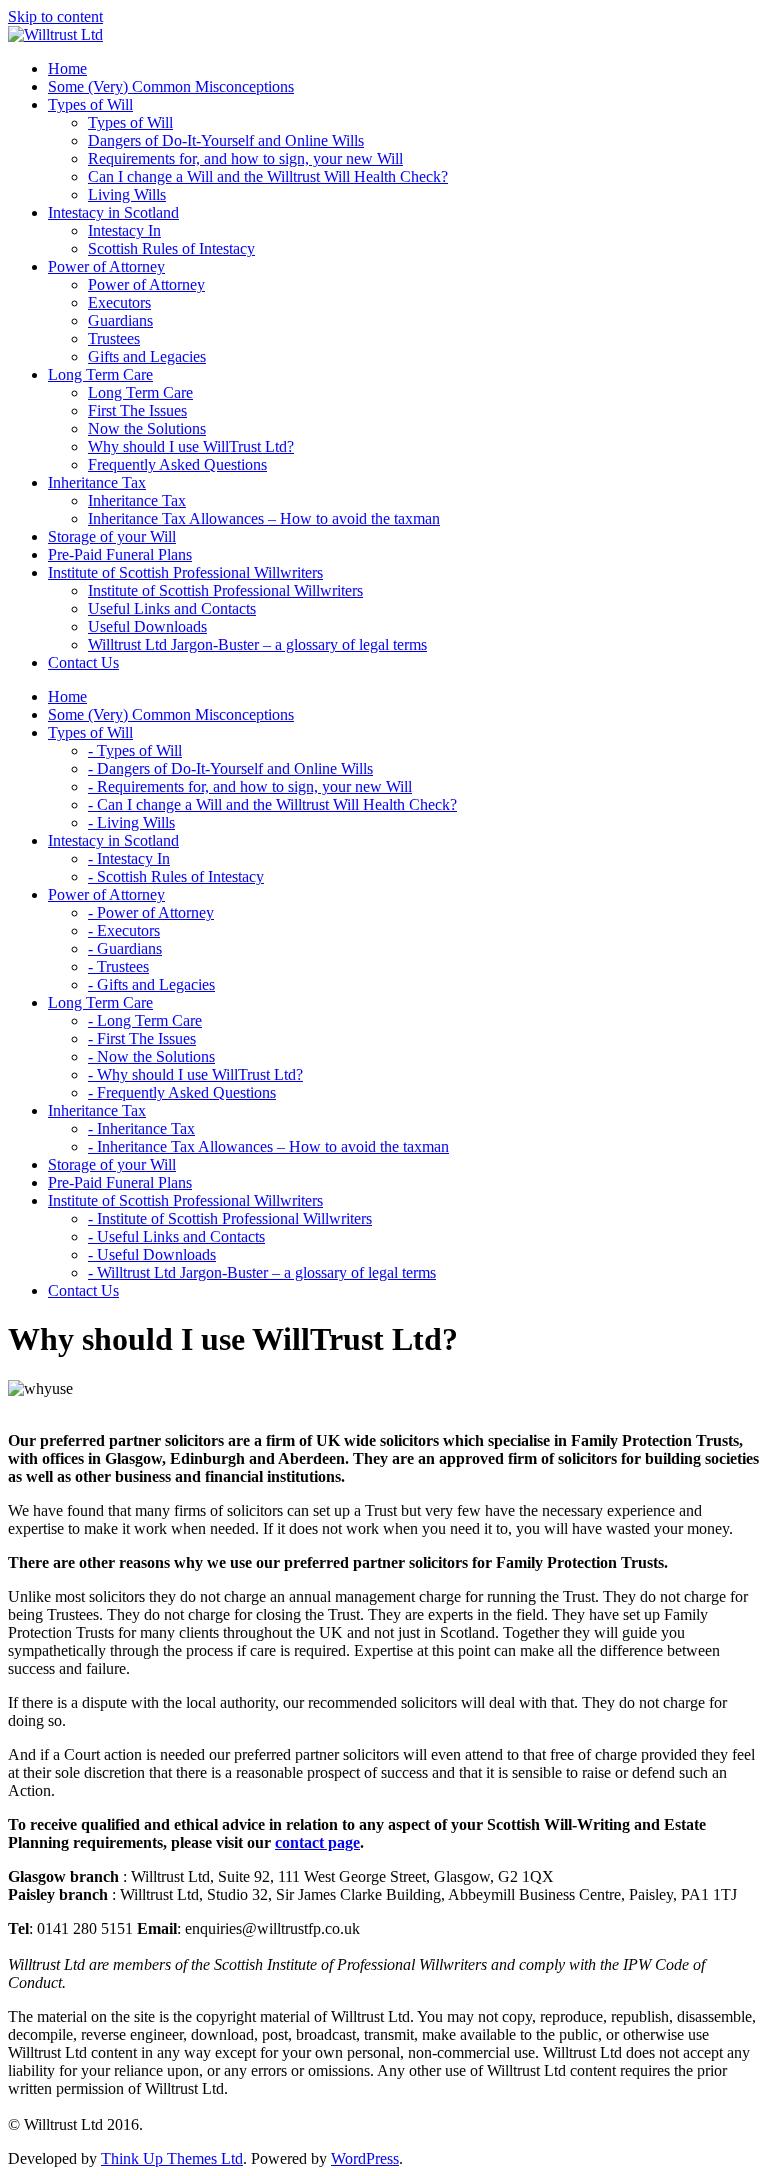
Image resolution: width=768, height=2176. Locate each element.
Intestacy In (124, 230)
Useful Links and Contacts (172, 608)
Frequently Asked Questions (177, 464)
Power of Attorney (146, 284)
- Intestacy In (129, 858)
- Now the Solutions (151, 1056)
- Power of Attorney (151, 912)
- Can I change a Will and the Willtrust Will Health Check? (272, 804)
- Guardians (125, 948)
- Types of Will (135, 750)
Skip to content (55, 16)
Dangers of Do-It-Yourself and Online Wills (226, 140)
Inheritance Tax (137, 500)
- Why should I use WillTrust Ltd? (195, 1074)
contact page (317, 1842)
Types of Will (130, 122)
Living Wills (127, 194)
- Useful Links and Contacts (176, 1236)
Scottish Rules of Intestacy (171, 248)
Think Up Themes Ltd (172, 2158)
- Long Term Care (145, 1020)
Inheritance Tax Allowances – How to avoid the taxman (264, 518)
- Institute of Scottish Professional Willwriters (230, 1218)
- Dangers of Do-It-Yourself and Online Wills (230, 768)
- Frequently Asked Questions (182, 1092)
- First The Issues (142, 1038)
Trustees (114, 338)
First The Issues (137, 410)
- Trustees (118, 966)
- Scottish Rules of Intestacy (176, 876)
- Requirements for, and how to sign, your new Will (250, 786)
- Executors (124, 930)
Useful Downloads (147, 626)
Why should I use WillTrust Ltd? (191, 446)
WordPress (365, 2158)
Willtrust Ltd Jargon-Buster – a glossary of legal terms (257, 644)
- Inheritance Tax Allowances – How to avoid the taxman (268, 1146)
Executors (119, 302)
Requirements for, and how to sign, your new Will (245, 158)
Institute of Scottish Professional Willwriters (225, 590)
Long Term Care (140, 392)
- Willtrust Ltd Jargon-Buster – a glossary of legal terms (262, 1272)
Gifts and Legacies (147, 356)
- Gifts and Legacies (151, 984)
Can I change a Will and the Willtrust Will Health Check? (268, 176)
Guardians (120, 320)
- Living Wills (131, 822)
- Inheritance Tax (141, 1128)
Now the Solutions (147, 428)
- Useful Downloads (152, 1254)
